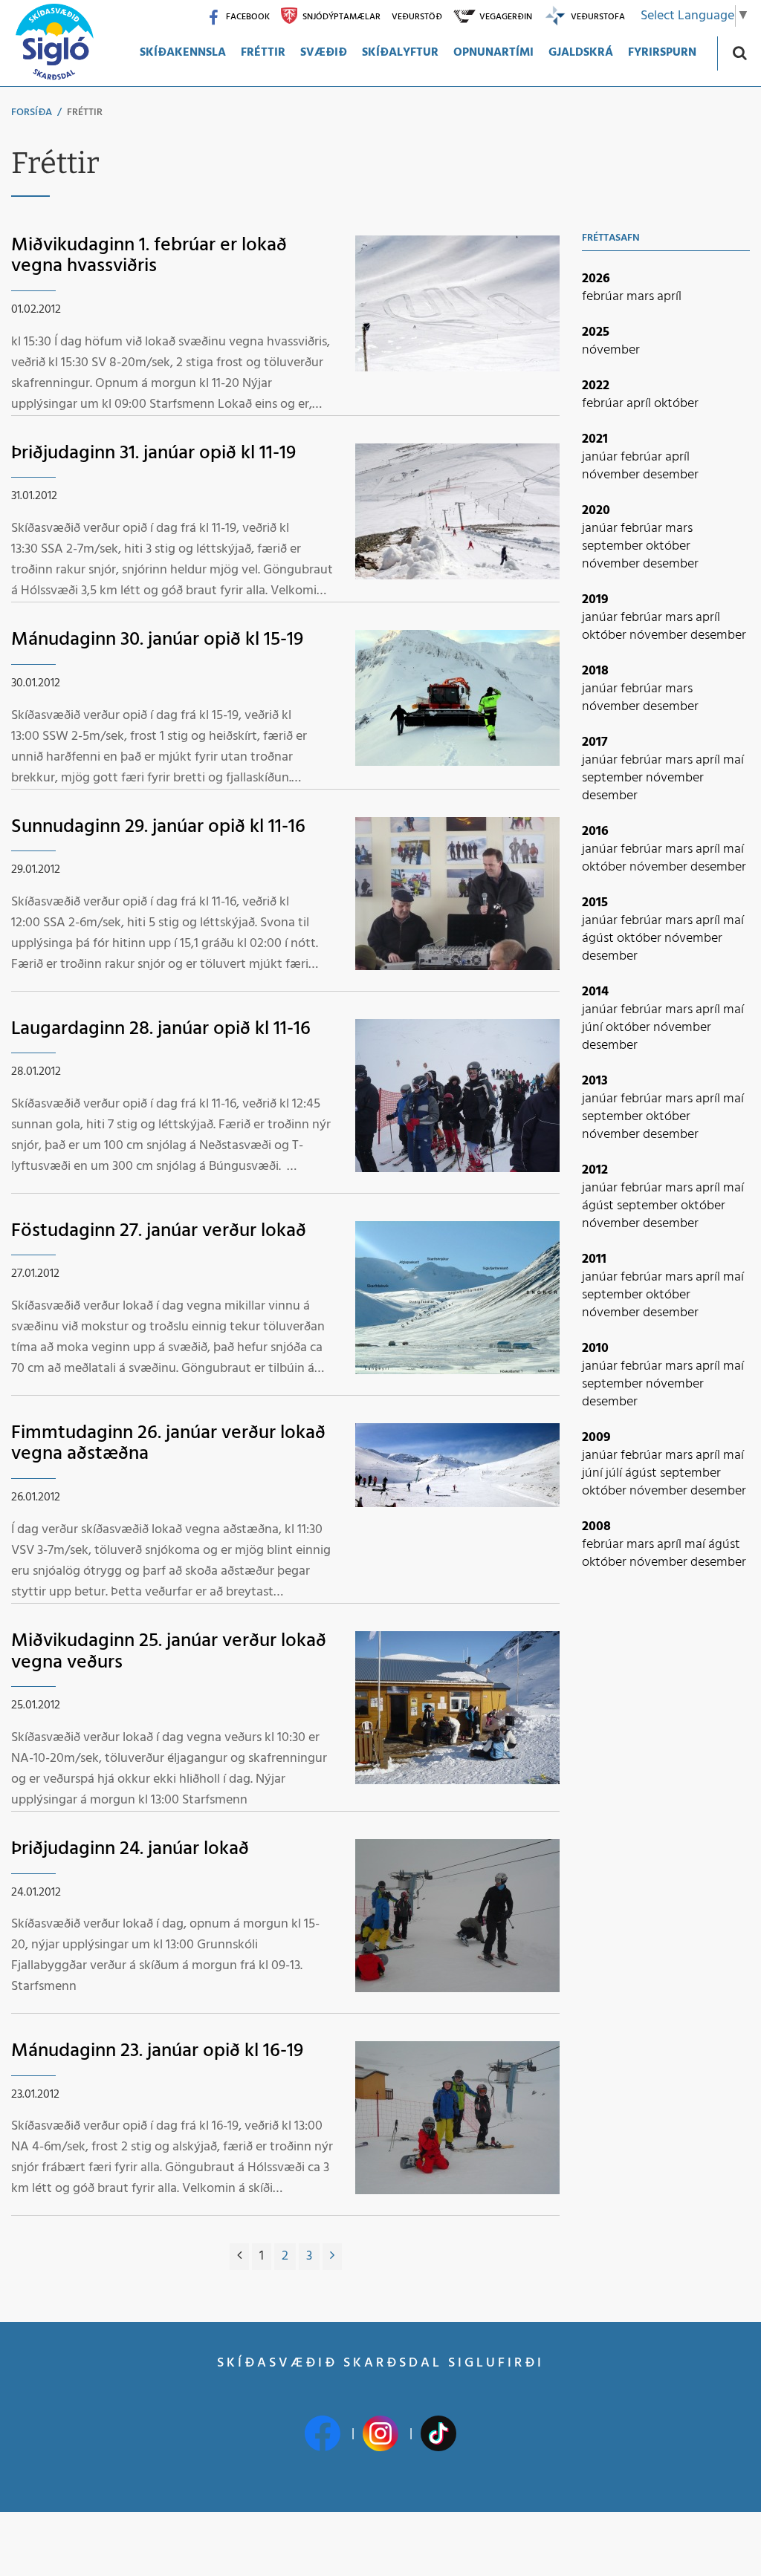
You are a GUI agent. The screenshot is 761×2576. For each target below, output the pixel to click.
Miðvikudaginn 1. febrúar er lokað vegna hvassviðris (149, 256)
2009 (596, 1438)
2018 (595, 671)
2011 (594, 1259)
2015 (595, 903)
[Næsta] (332, 2257)
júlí (615, 1473)
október (676, 404)
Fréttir (85, 113)
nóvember (611, 350)
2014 (595, 992)
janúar (601, 457)
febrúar (604, 297)
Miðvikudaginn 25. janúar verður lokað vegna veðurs (169, 1652)
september (614, 546)
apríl (669, 297)
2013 (595, 1081)
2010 (595, 1349)
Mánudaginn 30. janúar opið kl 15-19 (157, 640)
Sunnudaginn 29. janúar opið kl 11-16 (158, 827)
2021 (595, 439)
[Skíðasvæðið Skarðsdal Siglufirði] (54, 43)
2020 (596, 511)
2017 (595, 742)
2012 (595, 1170)
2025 (596, 332)
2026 (596, 279)
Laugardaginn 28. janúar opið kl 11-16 (161, 1029)
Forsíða (32, 113)
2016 (595, 832)
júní (594, 1028)
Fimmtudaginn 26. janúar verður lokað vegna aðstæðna (168, 1444)
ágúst (599, 939)
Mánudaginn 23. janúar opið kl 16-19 (157, 2051)
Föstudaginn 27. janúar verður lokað (159, 1231)
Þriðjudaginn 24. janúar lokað (130, 1849)
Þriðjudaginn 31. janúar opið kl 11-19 (153, 453)
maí (734, 760)
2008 (596, 1527)
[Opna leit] (739, 52)
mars (642, 297)
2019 (595, 600)
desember (671, 475)
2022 (596, 386)
